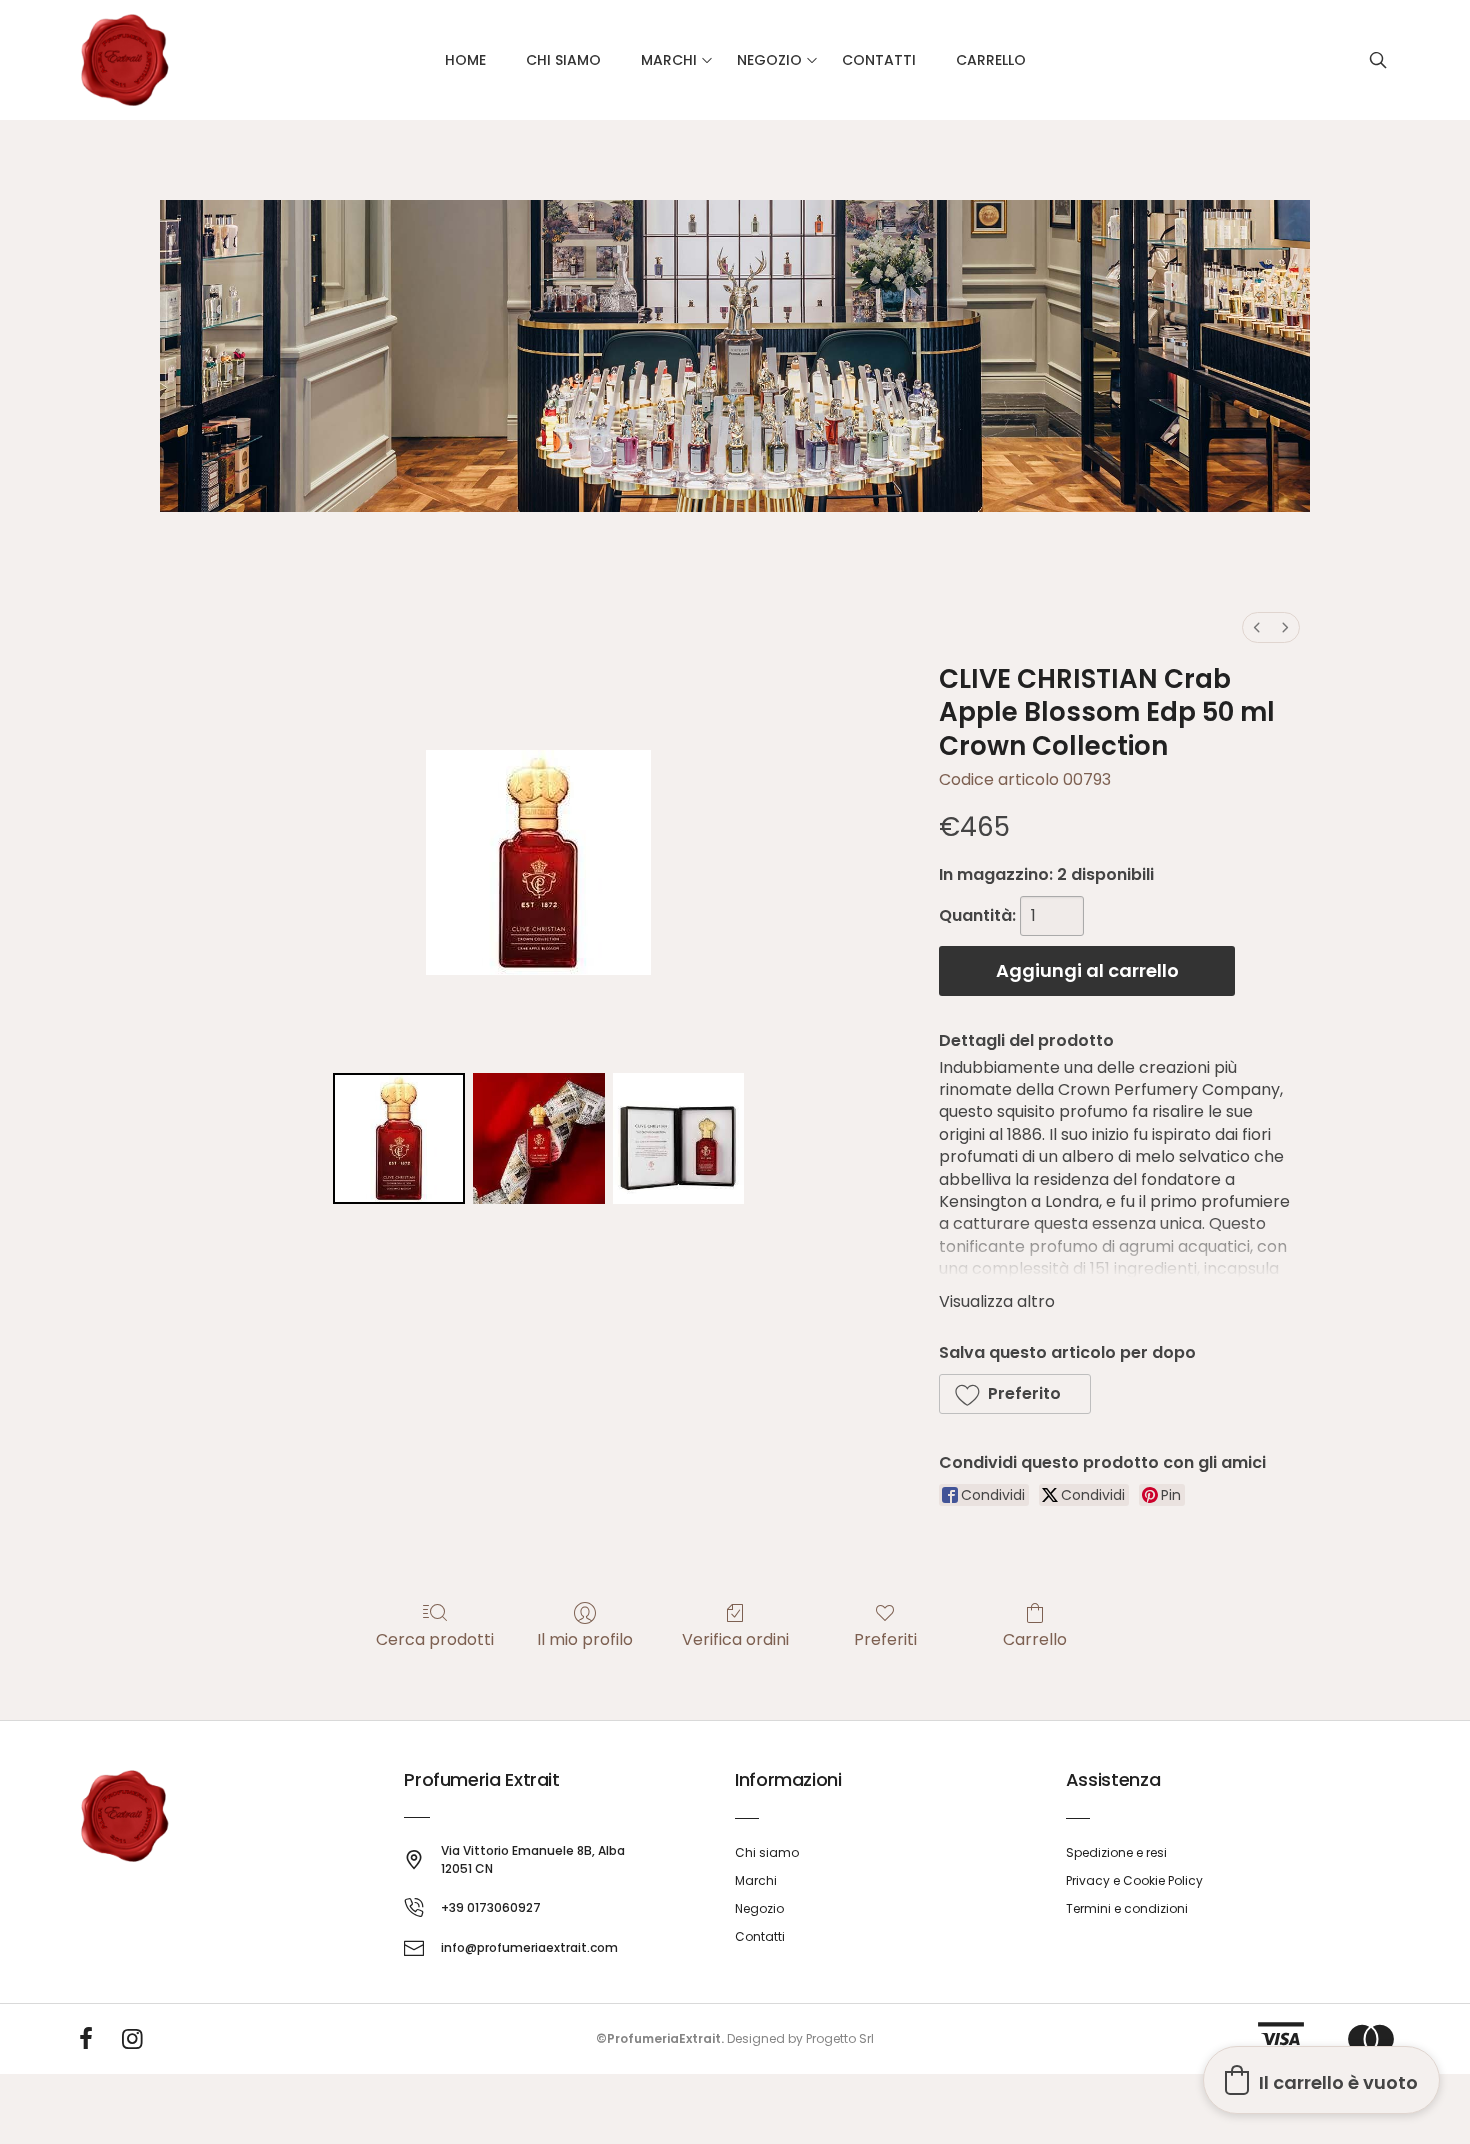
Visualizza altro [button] (997, 1301)
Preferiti (885, 1638)
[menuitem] (1257, 627)
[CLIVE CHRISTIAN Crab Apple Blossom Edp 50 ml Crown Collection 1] (539, 1139)
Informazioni (788, 1779)
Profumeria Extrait (482, 1779)
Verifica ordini (735, 1638)
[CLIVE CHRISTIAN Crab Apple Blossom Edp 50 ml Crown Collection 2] (679, 1139)
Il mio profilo (585, 1638)
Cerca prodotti (435, 1638)
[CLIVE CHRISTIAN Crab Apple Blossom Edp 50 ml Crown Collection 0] (399, 1139)
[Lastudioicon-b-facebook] (86, 2039)
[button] (1015, 1394)
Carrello (1035, 1638)
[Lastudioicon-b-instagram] (133, 2039)
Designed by (765, 2038)
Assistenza (1113, 1779)
